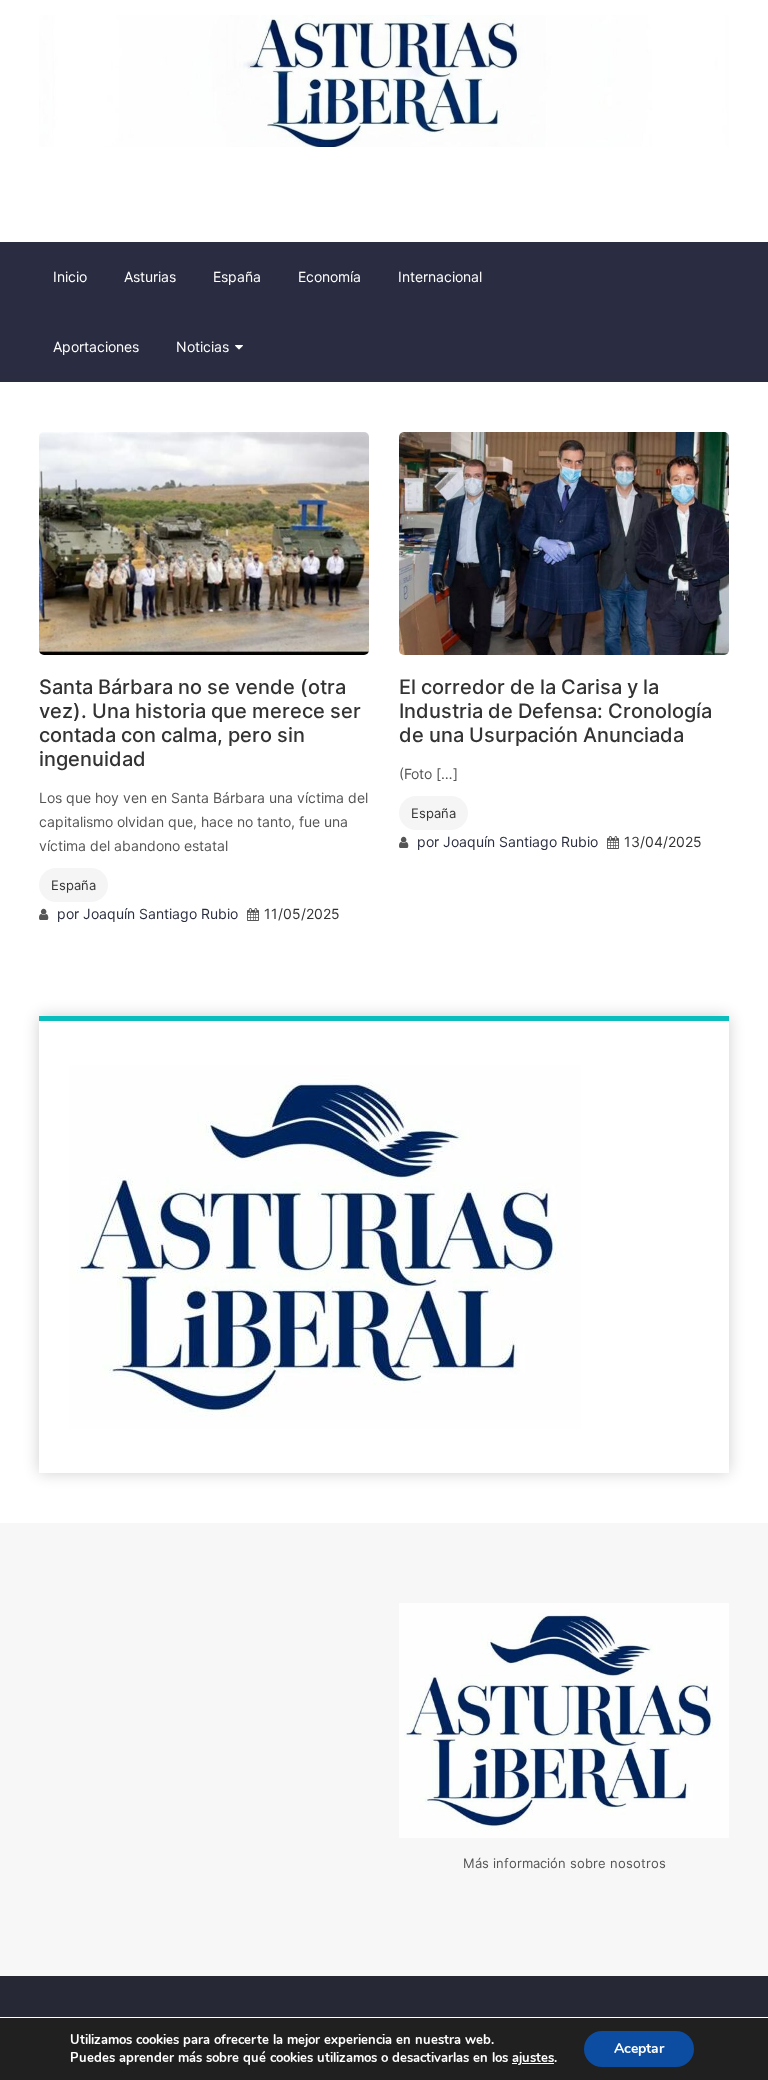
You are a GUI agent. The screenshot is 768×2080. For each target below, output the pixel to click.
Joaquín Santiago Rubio (160, 913)
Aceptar (639, 2048)
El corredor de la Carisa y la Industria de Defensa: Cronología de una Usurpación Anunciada (555, 711)
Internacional (440, 276)
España (237, 276)
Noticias (202, 346)
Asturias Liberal (96, 194)
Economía (329, 276)
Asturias (150, 276)
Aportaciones (96, 346)
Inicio (70, 276)
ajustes (533, 2058)
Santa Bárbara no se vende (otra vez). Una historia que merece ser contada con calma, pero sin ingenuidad (200, 723)
